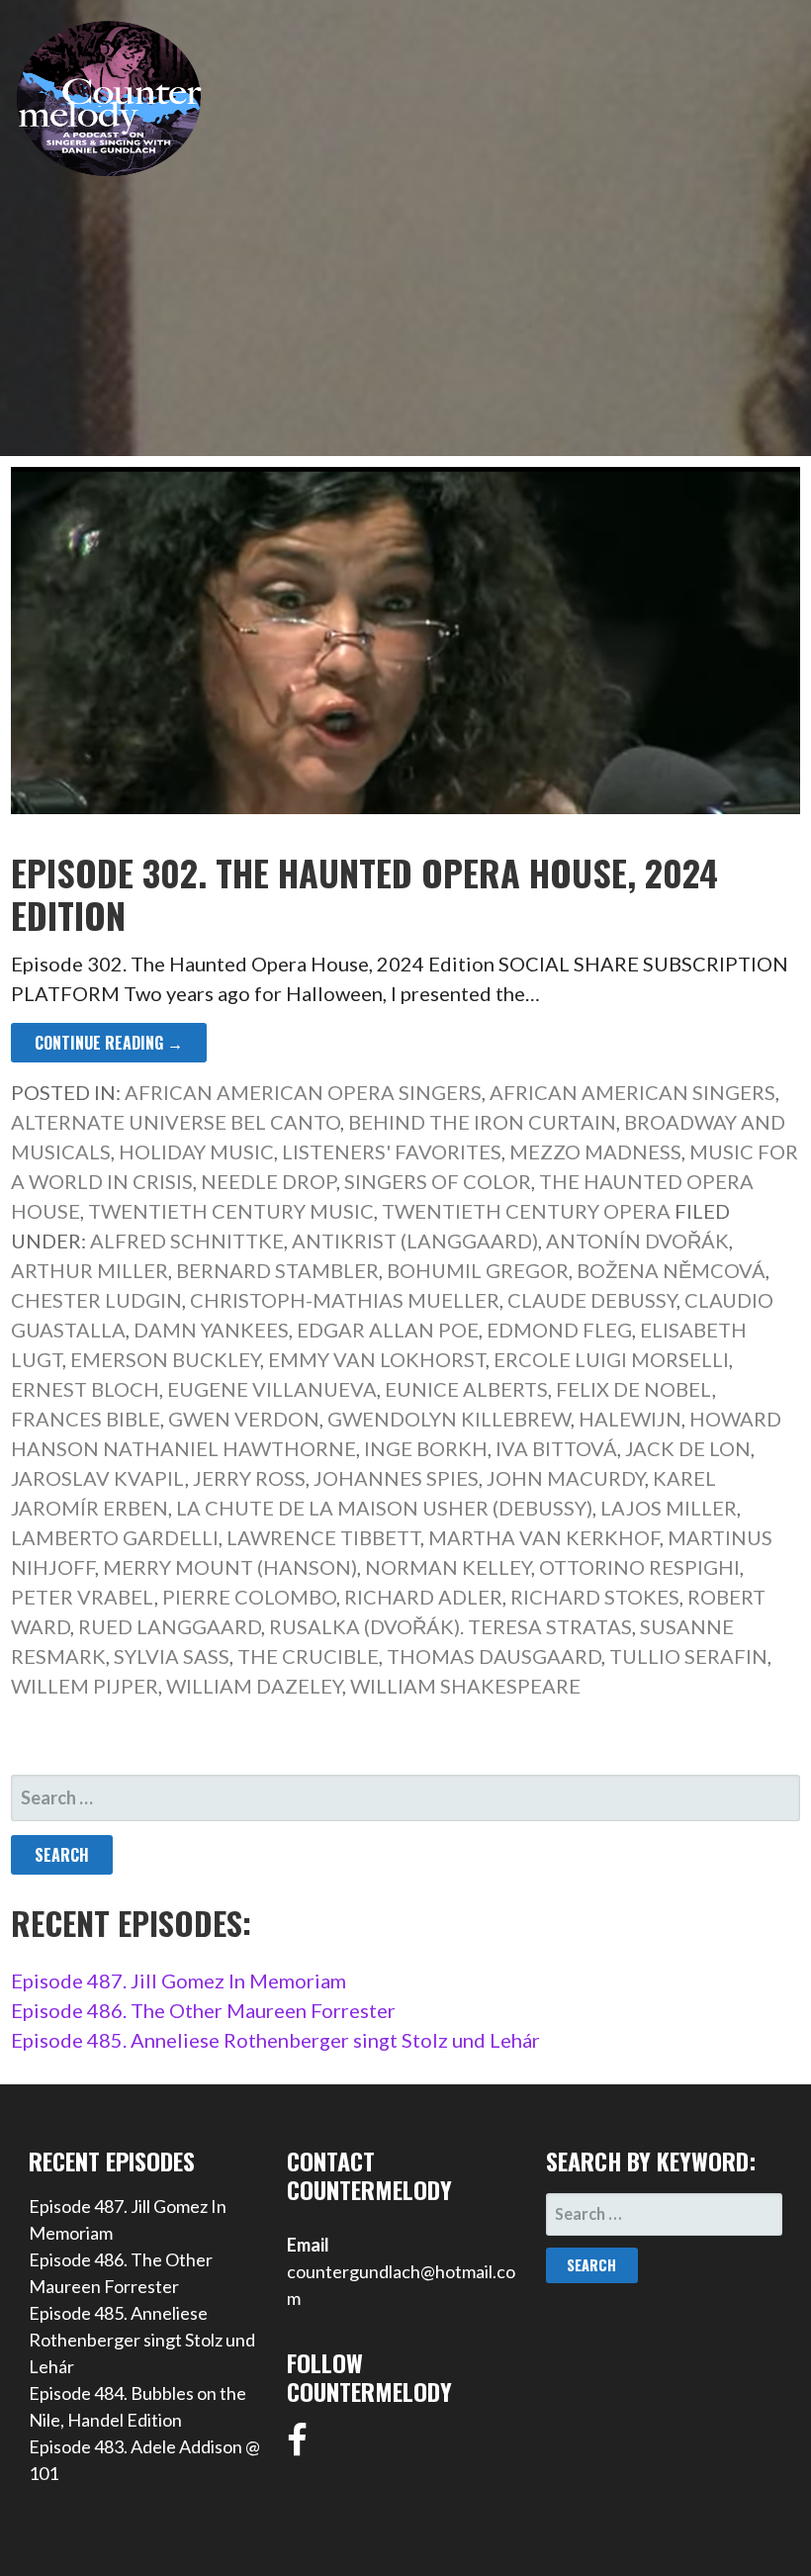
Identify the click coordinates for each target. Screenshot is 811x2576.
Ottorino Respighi (639, 1567)
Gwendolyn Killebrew (449, 1419)
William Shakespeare (465, 1686)
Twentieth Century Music (231, 1211)
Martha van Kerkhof (544, 1537)
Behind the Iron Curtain (482, 1122)
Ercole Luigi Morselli (611, 1359)
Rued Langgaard (170, 1626)
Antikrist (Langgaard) (415, 1241)
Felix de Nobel (634, 1389)
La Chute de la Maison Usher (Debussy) (384, 1508)
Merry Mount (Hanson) (230, 1567)
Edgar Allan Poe (388, 1330)
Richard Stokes (595, 1597)
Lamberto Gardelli (115, 1537)
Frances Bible (86, 1419)
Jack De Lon (688, 1448)
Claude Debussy (592, 1300)
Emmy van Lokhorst (377, 1359)
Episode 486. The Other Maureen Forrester (203, 2010)
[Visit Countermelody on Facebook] (297, 2446)
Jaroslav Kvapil (98, 1478)
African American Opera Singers (303, 1092)
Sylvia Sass (172, 1656)
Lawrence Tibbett (323, 1537)
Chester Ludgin (96, 1300)
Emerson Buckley (165, 1359)
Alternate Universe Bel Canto (176, 1122)
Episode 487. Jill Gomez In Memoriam (179, 1980)
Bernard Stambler (277, 1270)
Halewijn (630, 1419)
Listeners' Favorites (392, 1151)
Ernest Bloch (85, 1389)
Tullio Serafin (688, 1656)
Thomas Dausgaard (494, 1656)
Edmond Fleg (559, 1330)
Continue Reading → (109, 1043)
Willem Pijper (85, 1686)
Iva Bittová (556, 1448)
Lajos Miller (669, 1508)
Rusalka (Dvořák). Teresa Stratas (451, 1626)
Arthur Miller (90, 1270)
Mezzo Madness (595, 1151)
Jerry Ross (249, 1478)
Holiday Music (196, 1151)
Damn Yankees (211, 1330)
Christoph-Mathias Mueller (345, 1300)
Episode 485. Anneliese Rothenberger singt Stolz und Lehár (275, 2040)
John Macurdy (566, 1478)
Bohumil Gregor (478, 1270)
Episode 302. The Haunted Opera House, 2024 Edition (364, 893)
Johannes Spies (396, 1478)
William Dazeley (254, 1686)
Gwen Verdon (244, 1419)
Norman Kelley (448, 1567)
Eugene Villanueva (272, 1389)
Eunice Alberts (466, 1389)
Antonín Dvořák (637, 1241)
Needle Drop (269, 1181)
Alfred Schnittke (187, 1241)
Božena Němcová (671, 1270)
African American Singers (632, 1092)
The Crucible (308, 1656)
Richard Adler (423, 1597)
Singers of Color (438, 1181)
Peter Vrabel (83, 1597)
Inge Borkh (426, 1448)
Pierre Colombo (249, 1597)
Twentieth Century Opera (526, 1211)
